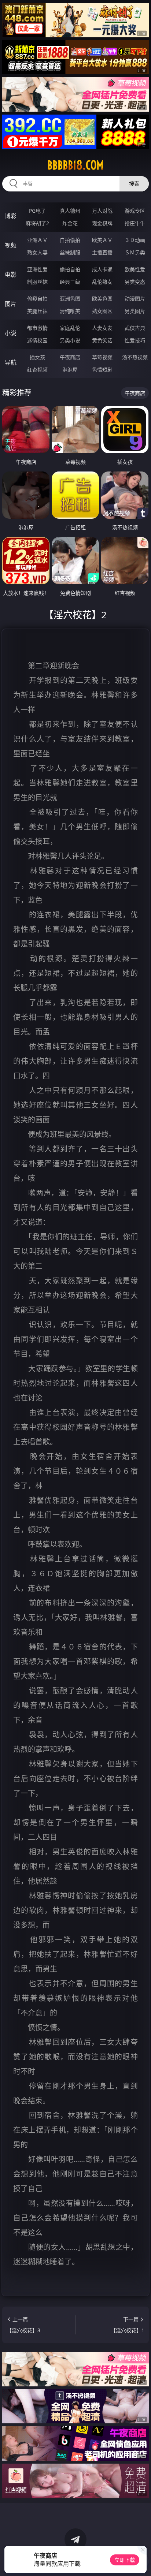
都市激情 (37, 328)
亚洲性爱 (37, 269)
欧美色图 (102, 299)
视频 (11, 245)
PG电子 (37, 211)
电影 (11, 275)
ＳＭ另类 (135, 252)
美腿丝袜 (37, 311)
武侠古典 (135, 328)
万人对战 (102, 211)
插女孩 (37, 357)
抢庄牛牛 (135, 223)
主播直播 (102, 252)
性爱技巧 (135, 340)
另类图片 (135, 311)
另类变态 (135, 282)
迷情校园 (37, 340)
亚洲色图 (70, 299)
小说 (11, 333)
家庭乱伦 (70, 328)
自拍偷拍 (70, 240)
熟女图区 (102, 311)
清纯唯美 (70, 311)
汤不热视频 (135, 357)
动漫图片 (135, 299)
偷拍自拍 (70, 269)
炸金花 (70, 223)
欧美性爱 (135, 269)
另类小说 (70, 340)
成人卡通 (102, 269)
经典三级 (70, 282)
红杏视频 (37, 370)
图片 (11, 304)
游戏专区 (135, 211)
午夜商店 (70, 357)
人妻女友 (102, 328)
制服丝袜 (37, 282)
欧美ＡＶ (102, 240)
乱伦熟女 (102, 282)
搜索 (134, 184)
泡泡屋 (70, 370)
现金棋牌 (102, 223)
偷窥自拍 (37, 299)
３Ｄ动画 (135, 240)
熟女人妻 (37, 252)
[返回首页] (141, 2561)
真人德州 (70, 211)
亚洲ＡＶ (37, 240)
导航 (11, 362)
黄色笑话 (102, 340)
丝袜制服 (70, 252)
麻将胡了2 (37, 223)
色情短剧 (102, 370)
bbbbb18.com (75, 165)
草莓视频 (102, 357)
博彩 (11, 216)
